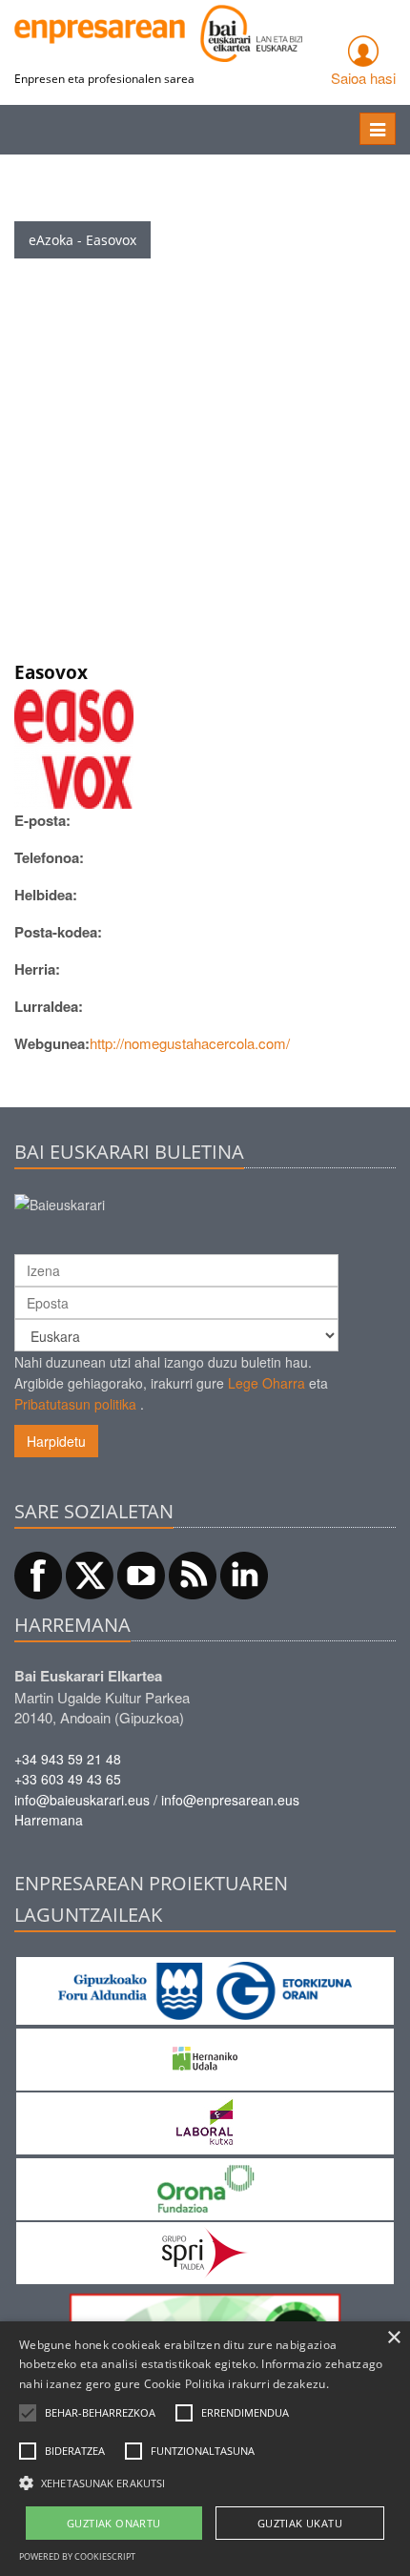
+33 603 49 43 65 (68, 1779)
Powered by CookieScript (77, 2556)
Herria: (37, 969)
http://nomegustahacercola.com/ (190, 1043)
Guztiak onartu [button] (114, 2523)
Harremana (49, 1820)
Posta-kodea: (58, 932)
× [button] (393, 2338)
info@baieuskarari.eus (82, 1800)
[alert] (205, 2449)
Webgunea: (52, 1043)
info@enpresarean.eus (230, 1800)
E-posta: (42, 820)
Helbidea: (46, 895)
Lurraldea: (49, 1006)
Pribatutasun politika (75, 1404)
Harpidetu (56, 1441)
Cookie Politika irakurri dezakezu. (236, 2384)
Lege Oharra (266, 1383)
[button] (100, 2413)
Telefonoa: (49, 857)
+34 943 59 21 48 (68, 1759)
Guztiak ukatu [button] (300, 2523)
